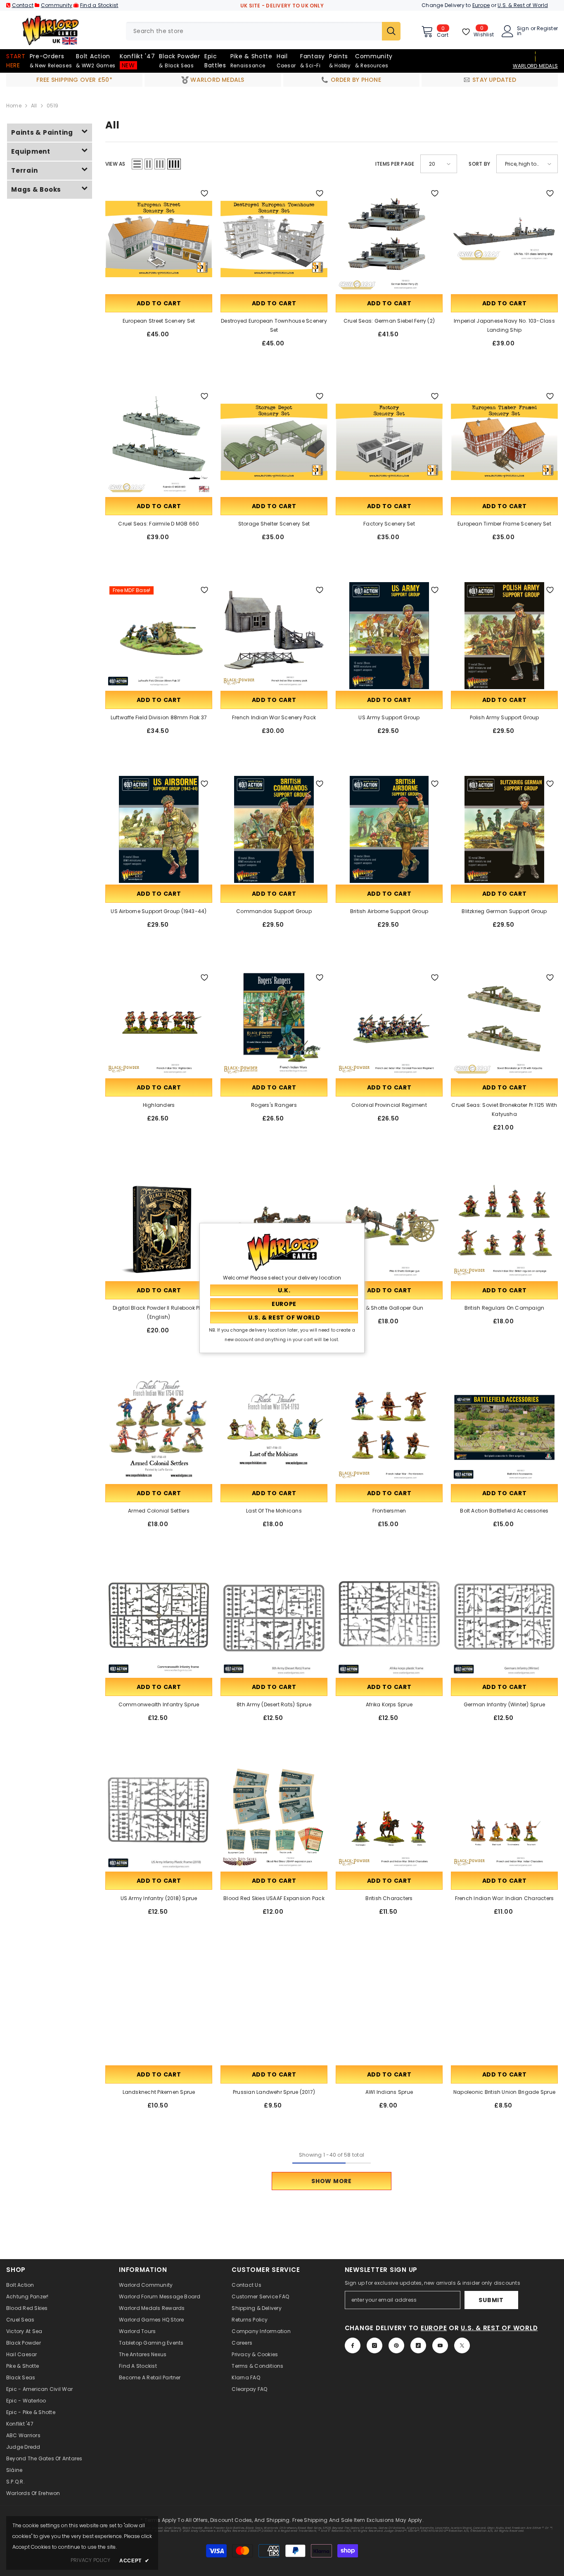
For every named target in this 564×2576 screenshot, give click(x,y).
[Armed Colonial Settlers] (159, 1429)
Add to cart (159, 303)
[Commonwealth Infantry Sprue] (159, 1623)
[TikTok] (418, 2345)
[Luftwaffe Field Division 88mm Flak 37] (159, 636)
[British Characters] (389, 1816)
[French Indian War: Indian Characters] (504, 1816)
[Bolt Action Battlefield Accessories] (504, 1429)
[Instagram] (374, 2345)
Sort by (479, 164)
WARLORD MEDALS (535, 66)
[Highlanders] (159, 1023)
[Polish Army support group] (504, 636)
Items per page (395, 164)
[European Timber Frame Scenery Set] (504, 442)
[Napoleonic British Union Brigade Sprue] (504, 2010)
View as (115, 164)
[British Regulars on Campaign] (504, 1226)
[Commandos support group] (274, 829)
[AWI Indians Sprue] (389, 2010)
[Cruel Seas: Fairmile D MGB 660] (159, 442)
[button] (137, 164)
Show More (331, 2181)
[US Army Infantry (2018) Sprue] (159, 1816)
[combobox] (254, 31)
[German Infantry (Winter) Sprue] (504, 1623)
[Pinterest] (396, 2345)
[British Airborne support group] (389, 829)
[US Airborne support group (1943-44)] (159, 829)
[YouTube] (440, 2345)
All (34, 106)
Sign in (523, 31)
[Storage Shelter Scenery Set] (274, 442)
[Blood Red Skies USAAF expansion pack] (274, 1816)
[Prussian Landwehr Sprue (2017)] (274, 2010)
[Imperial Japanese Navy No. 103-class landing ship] (504, 239)
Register (547, 29)
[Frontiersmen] (389, 1429)
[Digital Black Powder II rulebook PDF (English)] (159, 1226)
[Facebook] (353, 2345)
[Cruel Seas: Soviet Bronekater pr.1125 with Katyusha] (504, 1023)
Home (14, 106)
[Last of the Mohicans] (274, 1429)
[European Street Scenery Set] (159, 239)
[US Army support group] (389, 636)
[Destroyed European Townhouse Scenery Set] (274, 239)
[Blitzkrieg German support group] (504, 829)
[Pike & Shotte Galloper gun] (389, 1226)
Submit (491, 2300)
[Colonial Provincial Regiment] (389, 1023)
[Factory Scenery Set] (389, 442)
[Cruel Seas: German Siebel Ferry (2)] (389, 239)
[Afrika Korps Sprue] (389, 1623)
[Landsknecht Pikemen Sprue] (159, 2010)
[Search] (263, 31)
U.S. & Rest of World (523, 5)
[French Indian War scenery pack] (274, 636)
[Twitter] (462, 2345)
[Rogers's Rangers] (274, 1023)
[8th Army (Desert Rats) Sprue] (274, 1623)
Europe (481, 5)
